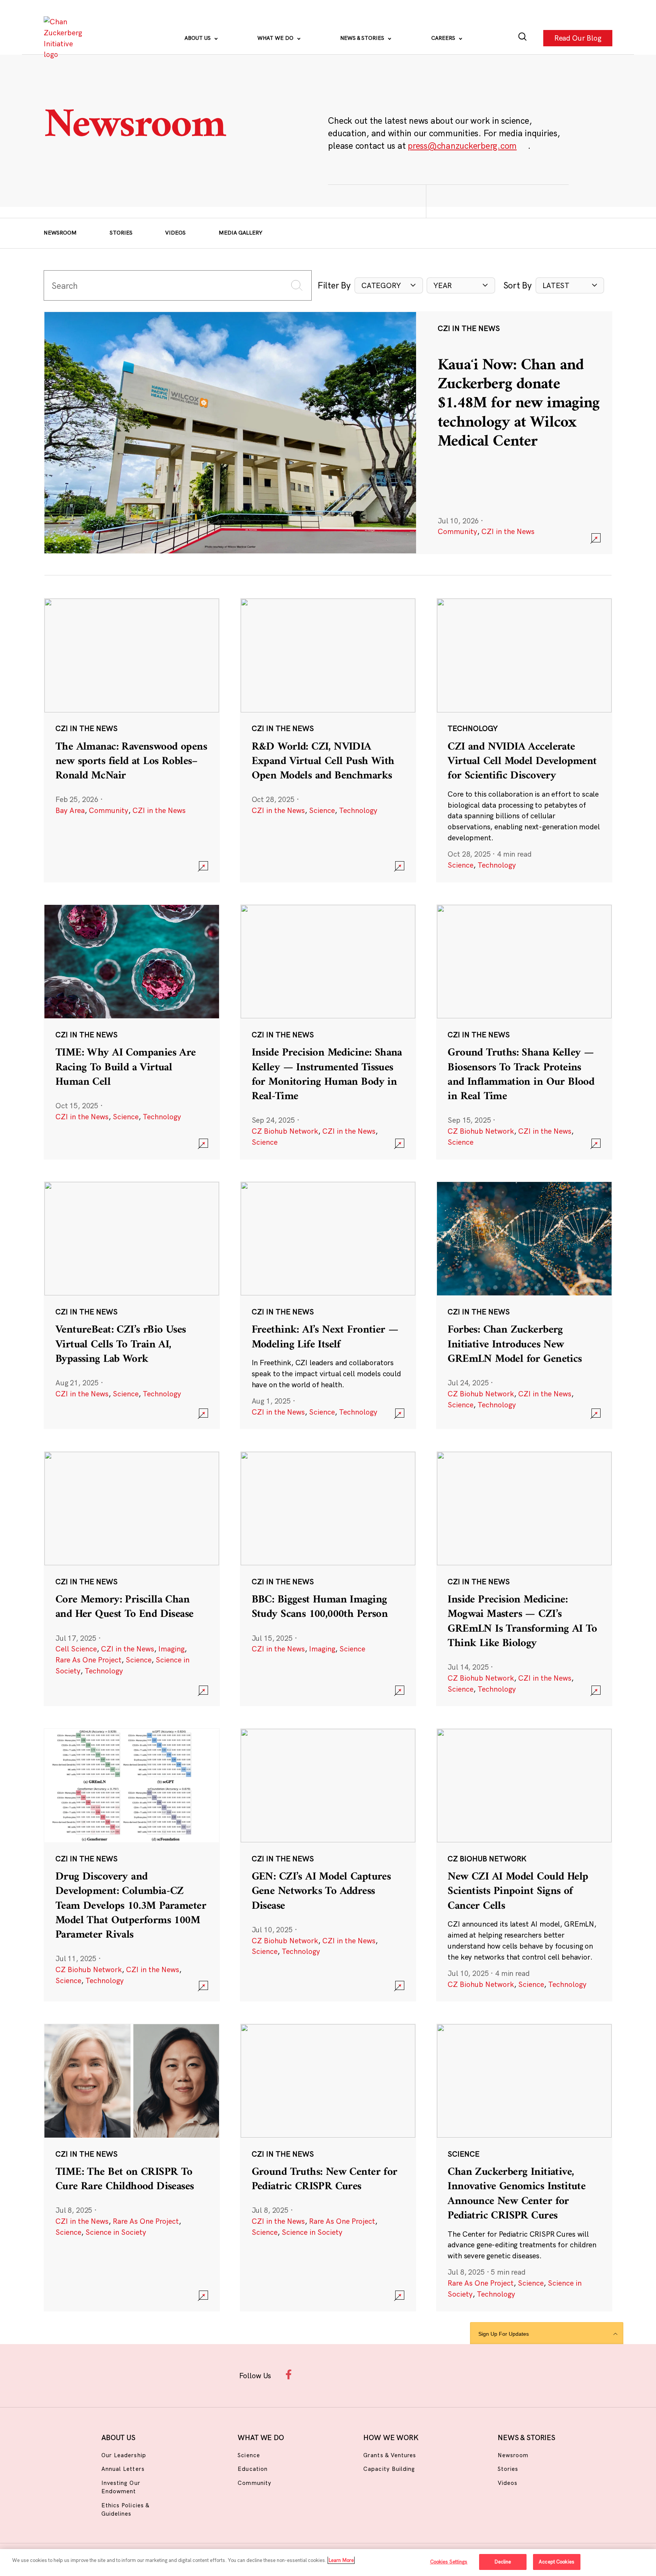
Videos (175, 233)
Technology (358, 810)
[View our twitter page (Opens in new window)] (385, 2374)
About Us (198, 38)
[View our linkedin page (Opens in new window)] (361, 2374)
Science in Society (116, 2232)
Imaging (171, 1649)
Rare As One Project (88, 1660)
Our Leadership (124, 2455)
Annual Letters (123, 2469)
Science (322, 810)
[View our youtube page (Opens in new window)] (409, 2374)
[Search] (523, 38)
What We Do (276, 38)
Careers (444, 38)
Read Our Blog (578, 38)
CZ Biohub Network (285, 1131)
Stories (121, 233)
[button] (389, 286)
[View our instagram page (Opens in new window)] (314, 2374)
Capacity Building (389, 2469)
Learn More (341, 2560)
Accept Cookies (557, 2562)
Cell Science (76, 1649)
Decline (503, 2562)
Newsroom (60, 233)
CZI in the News (508, 531)
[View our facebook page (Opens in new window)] (290, 2374)
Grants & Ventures (390, 2455)
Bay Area (70, 810)
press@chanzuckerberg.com (462, 146)
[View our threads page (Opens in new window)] (338, 2374)
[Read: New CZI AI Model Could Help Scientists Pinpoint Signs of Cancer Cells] (524, 1865)
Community (457, 531)
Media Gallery (240, 233)
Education (252, 2469)
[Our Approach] (65, 38)
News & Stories (363, 38)
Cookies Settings (449, 2562)
